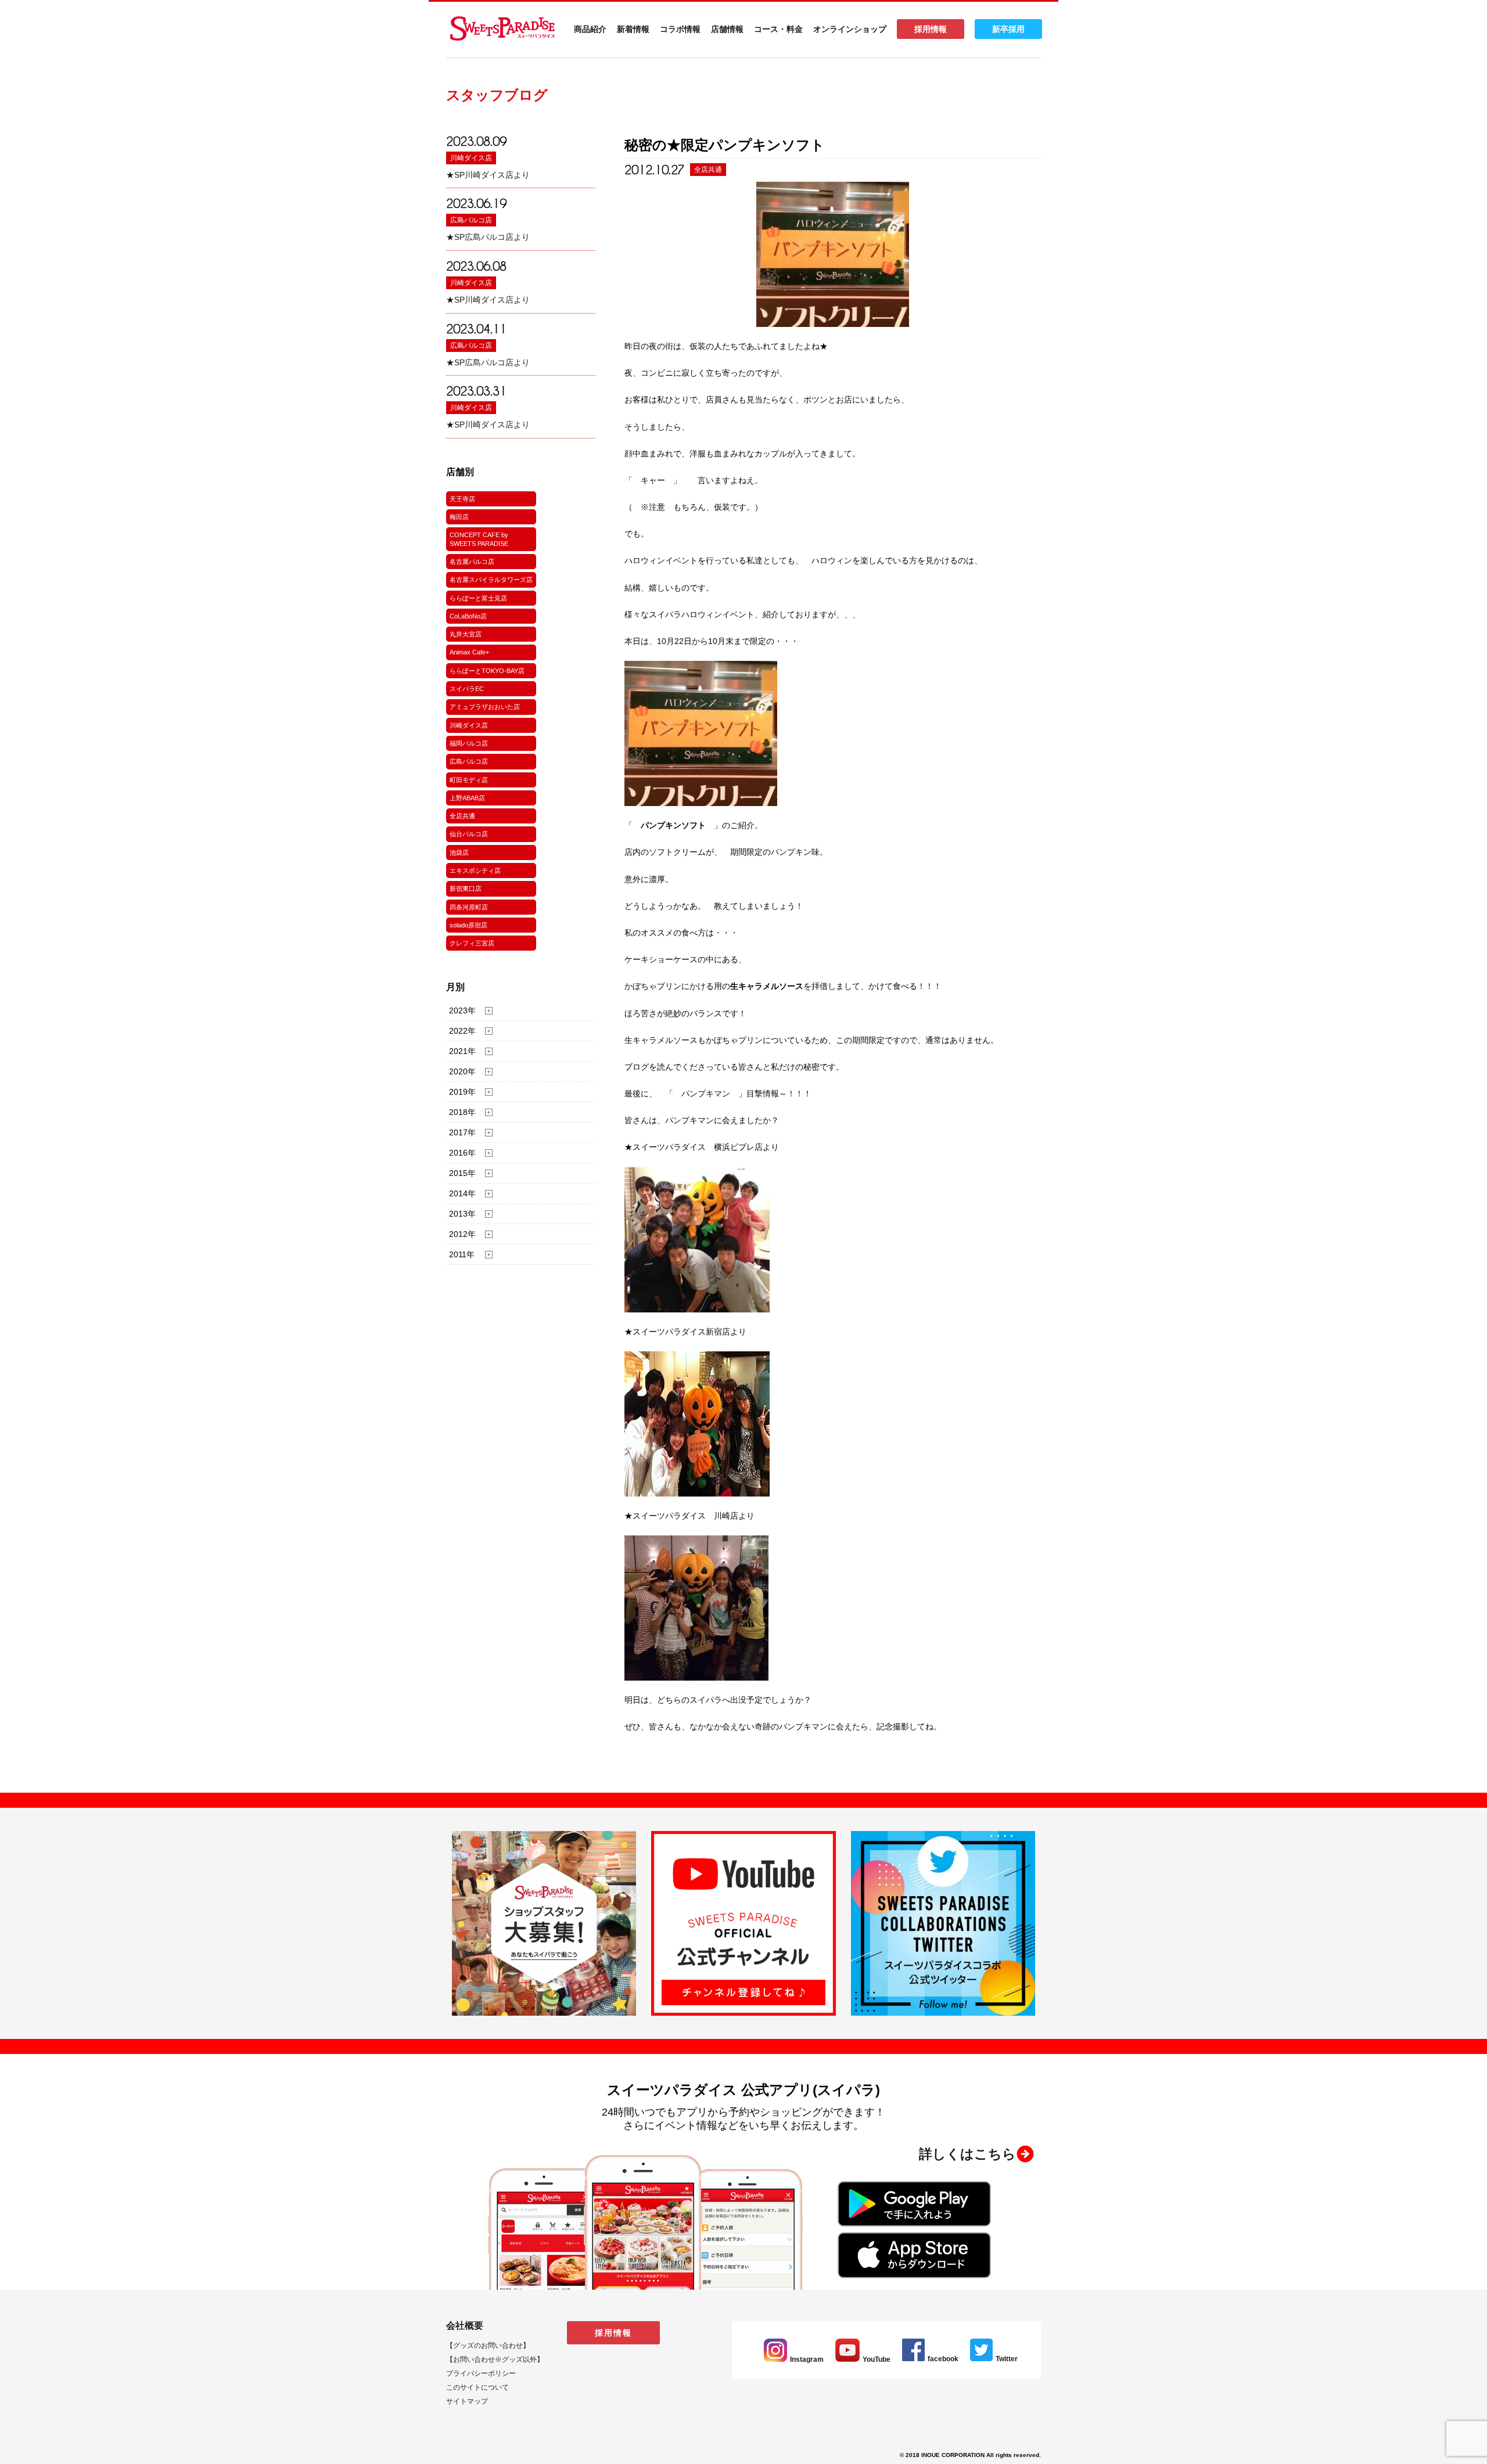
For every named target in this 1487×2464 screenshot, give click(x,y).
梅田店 (459, 517)
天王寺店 (462, 499)
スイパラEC (467, 689)
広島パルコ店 (471, 220)
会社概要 (465, 2325)
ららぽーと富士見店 (478, 598)
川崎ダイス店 (471, 158)
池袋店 (459, 852)
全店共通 (462, 816)
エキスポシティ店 (475, 871)
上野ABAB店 (467, 798)
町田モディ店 (469, 780)
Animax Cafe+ (469, 652)
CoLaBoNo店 (468, 616)
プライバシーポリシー (481, 2373)
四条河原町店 (469, 907)
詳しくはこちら (967, 2154)
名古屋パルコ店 (472, 562)
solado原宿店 (468, 925)
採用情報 (931, 29)
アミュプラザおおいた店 (485, 707)
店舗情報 (727, 29)
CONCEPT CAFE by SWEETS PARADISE (479, 539)
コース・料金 (778, 29)
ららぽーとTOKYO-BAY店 (487, 671)
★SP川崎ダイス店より (488, 175)
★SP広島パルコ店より (488, 237)
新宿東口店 (466, 889)
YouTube (877, 2359)
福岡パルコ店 (469, 743)
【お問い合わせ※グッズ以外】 (495, 2359)
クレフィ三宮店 (472, 943)
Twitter (1007, 2359)
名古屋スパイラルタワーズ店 (491, 580)
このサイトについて (477, 2387)
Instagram (807, 2359)
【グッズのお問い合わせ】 (488, 2346)
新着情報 (633, 29)
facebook (943, 2359)
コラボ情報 (680, 29)
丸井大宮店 (466, 634)
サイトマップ (467, 2401)
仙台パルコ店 (469, 834)
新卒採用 (1008, 29)
